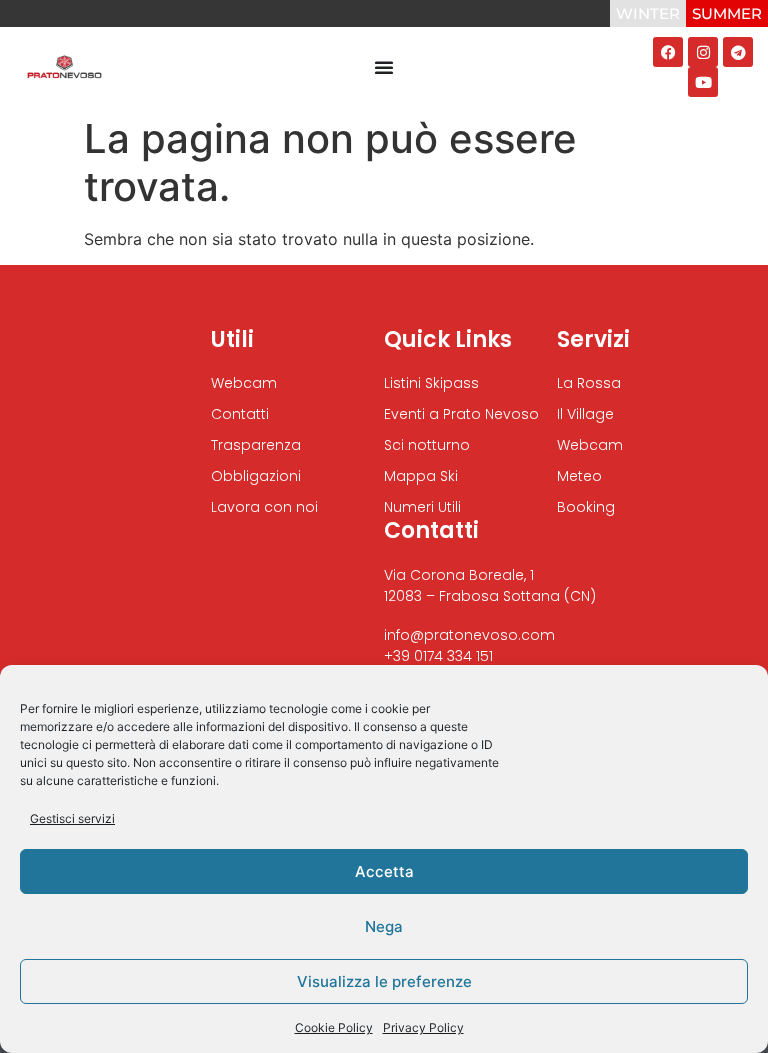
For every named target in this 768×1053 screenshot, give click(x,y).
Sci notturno (427, 445)
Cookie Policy (334, 1027)
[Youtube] (703, 82)
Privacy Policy (423, 1027)
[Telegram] (738, 52)
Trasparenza (256, 445)
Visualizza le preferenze (384, 981)
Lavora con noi (264, 507)
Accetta (384, 871)
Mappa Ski (421, 476)
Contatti (240, 414)
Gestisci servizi (72, 818)
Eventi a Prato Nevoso (461, 414)
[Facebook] (668, 52)
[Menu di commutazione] (384, 67)
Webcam (244, 383)
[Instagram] (703, 52)
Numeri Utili (422, 507)
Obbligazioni (256, 476)
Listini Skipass (431, 383)
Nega (384, 926)
